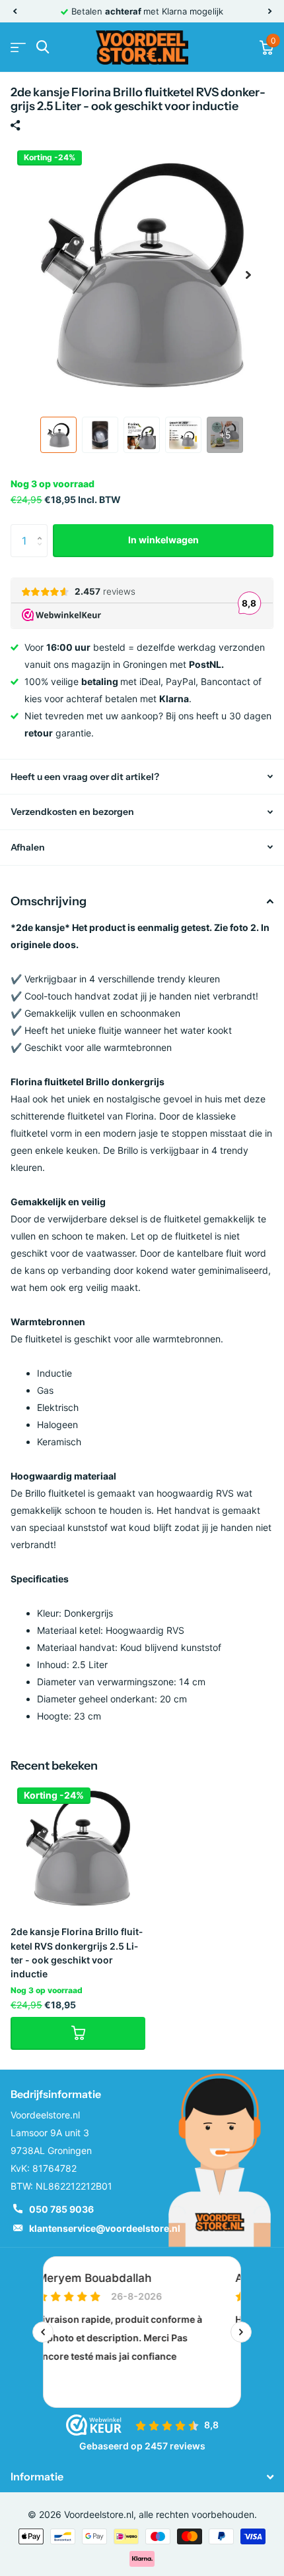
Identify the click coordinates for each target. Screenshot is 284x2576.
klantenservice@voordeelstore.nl (105, 2228)
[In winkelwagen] (78, 2033)
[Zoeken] (43, 47)
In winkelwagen (163, 540)
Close (142, 2477)
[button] (15, 11)
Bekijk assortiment (18, 47)
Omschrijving (49, 901)
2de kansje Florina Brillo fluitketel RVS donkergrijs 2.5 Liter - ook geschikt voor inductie (77, 1953)
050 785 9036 (61, 2209)
